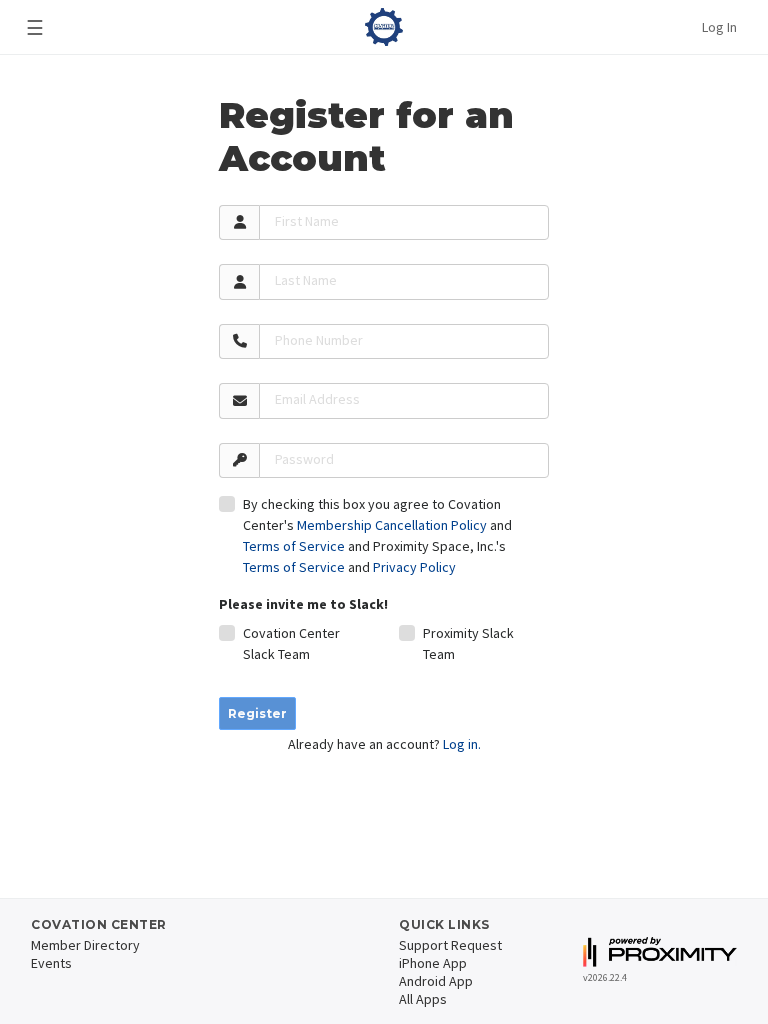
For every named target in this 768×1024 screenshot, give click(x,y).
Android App (436, 981)
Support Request (450, 945)
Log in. (462, 744)
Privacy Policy (414, 567)
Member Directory (85, 945)
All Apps (423, 999)
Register (257, 713)
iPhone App (433, 963)
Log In (719, 27)
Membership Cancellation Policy (392, 525)
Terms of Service (294, 546)
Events (51, 963)
